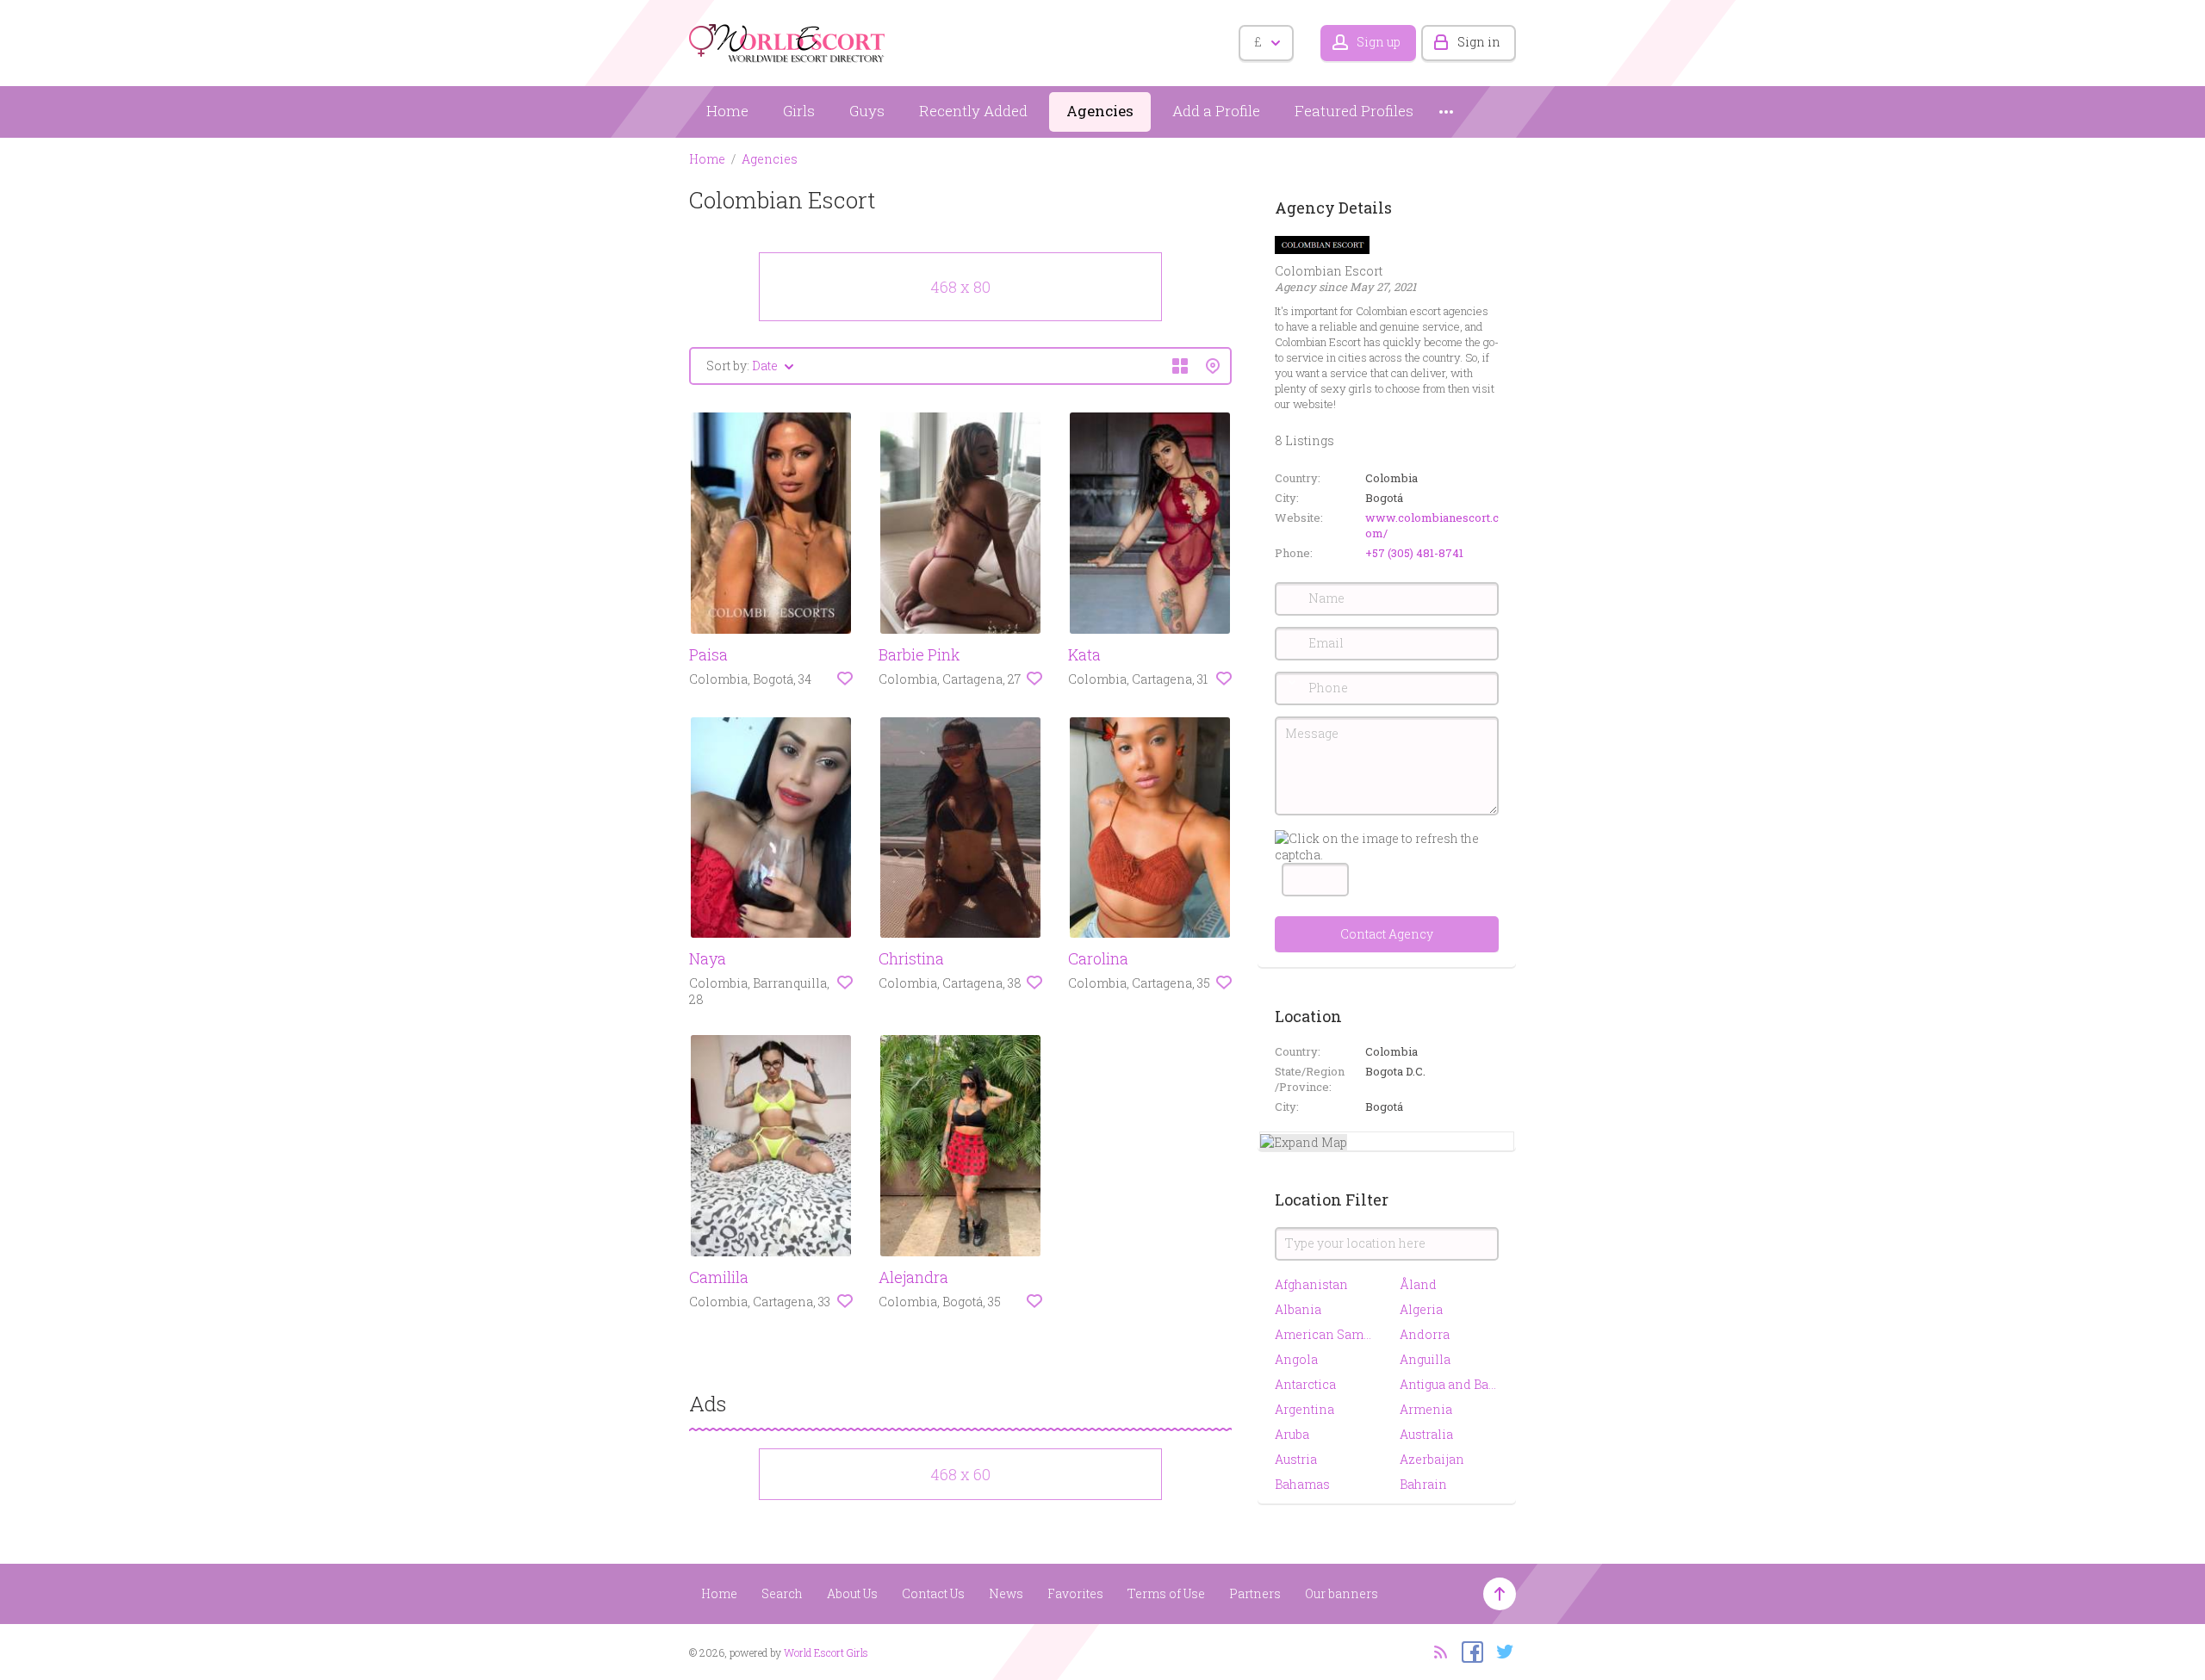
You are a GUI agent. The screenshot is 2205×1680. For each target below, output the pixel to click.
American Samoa (1324, 1334)
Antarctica (1305, 1384)
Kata (1084, 654)
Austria (1296, 1459)
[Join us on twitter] (1501, 1651)
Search (782, 1593)
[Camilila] (771, 1146)
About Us (852, 1593)
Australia (1426, 1434)
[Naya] (771, 828)
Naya (708, 958)
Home (727, 111)
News (1006, 1593)
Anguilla (1425, 1359)
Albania (1298, 1309)
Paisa (708, 654)
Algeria (1421, 1309)
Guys (867, 111)
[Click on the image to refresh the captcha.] (1387, 846)
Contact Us (933, 1593)
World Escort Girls (826, 1652)
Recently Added (973, 111)
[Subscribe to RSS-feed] (1435, 1651)
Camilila (719, 1277)
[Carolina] (1150, 828)
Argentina (1304, 1409)
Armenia (1426, 1409)
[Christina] (960, 828)
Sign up (1379, 42)
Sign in (1479, 42)
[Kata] (1150, 523)
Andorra (1425, 1334)
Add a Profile (1216, 111)
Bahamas (1302, 1484)
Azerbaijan (1432, 1459)
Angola (1296, 1359)
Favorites (1075, 1593)
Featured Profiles (1354, 111)
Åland (1418, 1284)
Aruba (1292, 1434)
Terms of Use (1166, 1593)
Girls (799, 111)
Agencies (1100, 111)
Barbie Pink (919, 654)
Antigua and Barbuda (1449, 1384)
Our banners (1342, 1593)
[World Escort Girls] (788, 40)
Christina (911, 958)
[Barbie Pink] (960, 523)
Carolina (1098, 958)
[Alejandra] (960, 1146)
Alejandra (913, 1277)
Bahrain (1423, 1484)
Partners (1255, 1593)
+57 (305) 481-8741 (1414, 553)
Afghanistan (1311, 1284)
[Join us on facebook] (1468, 1651)
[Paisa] (771, 523)
